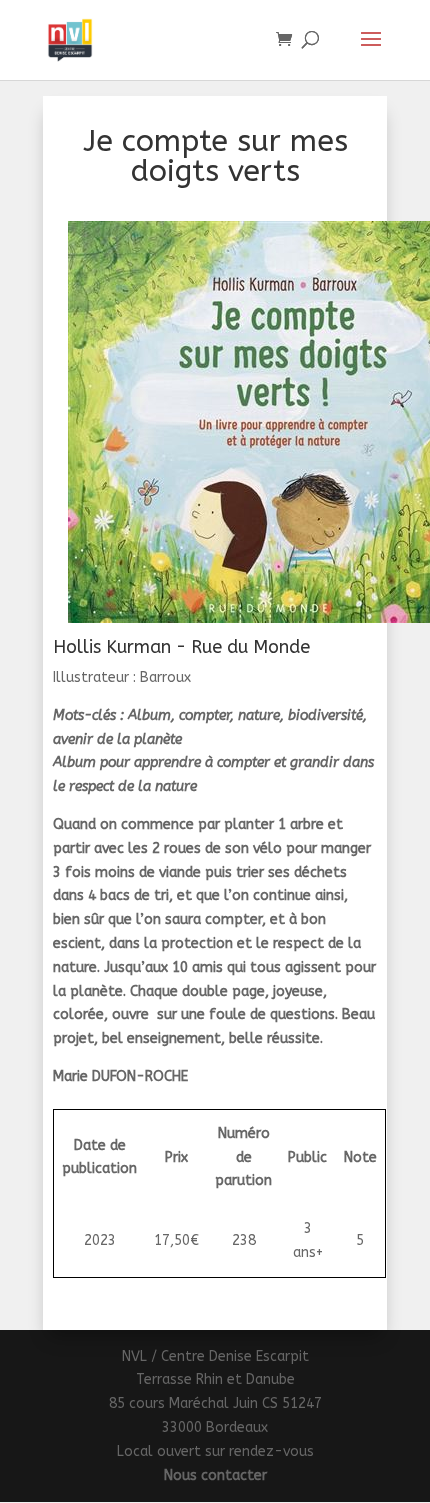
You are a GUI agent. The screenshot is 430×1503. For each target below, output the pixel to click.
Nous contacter (215, 1475)
